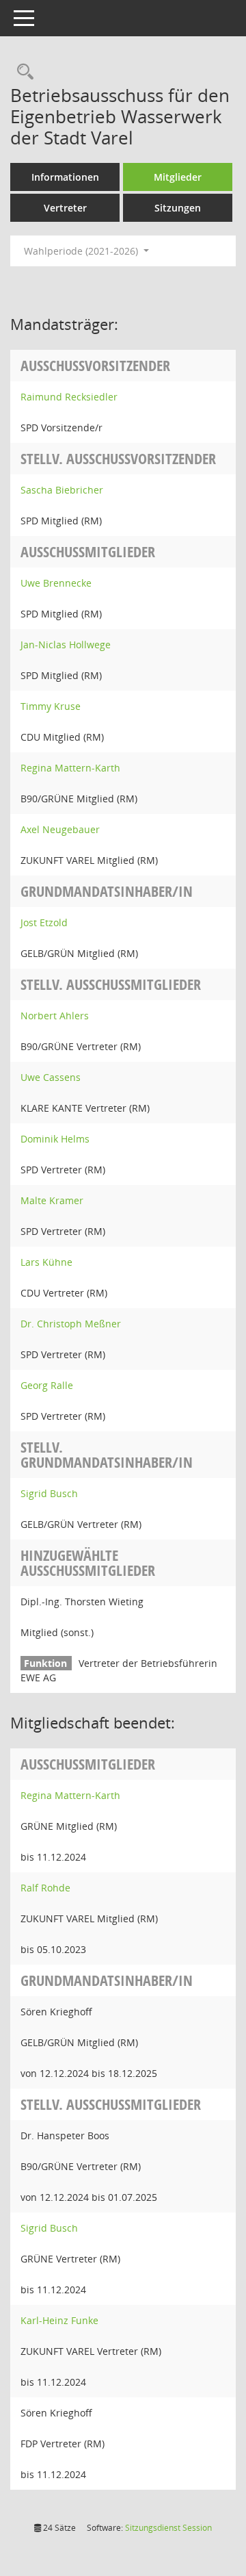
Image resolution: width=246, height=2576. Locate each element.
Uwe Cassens (51, 1077)
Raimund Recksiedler (69, 397)
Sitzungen (178, 208)
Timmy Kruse (51, 706)
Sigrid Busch (49, 1493)
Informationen (65, 177)
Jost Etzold (44, 922)
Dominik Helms (55, 1139)
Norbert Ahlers (55, 1016)
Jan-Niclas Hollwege (66, 645)
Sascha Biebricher (62, 490)
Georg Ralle (47, 1385)
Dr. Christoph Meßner (71, 1324)
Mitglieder (178, 177)
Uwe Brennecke (56, 583)
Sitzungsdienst (168, 2528)
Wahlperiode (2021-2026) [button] (82, 251)
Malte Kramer (52, 1200)
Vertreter (65, 208)
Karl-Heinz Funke (59, 2320)
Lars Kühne (46, 1262)
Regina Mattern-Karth (70, 768)
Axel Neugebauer (60, 829)
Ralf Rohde (45, 1888)
